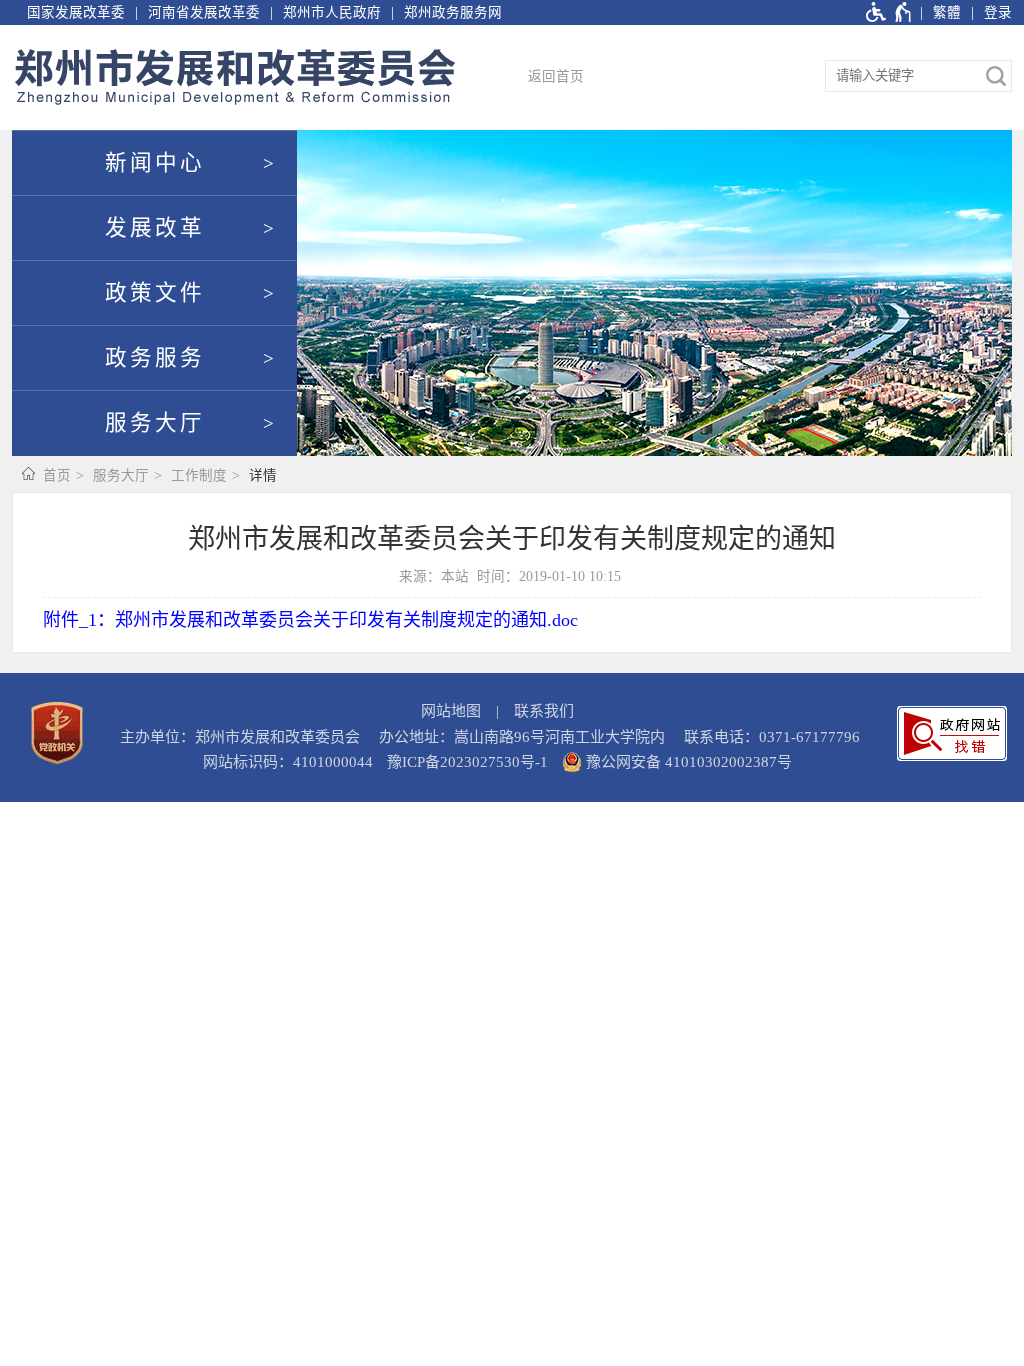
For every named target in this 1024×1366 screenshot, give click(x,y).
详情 (263, 475)
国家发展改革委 (76, 12)
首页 (57, 475)
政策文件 (155, 293)
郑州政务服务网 (453, 12)
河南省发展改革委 (204, 12)
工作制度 (199, 475)
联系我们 (544, 711)
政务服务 (155, 358)
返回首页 (556, 76)
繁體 (947, 12)
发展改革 (155, 228)
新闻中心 (155, 163)
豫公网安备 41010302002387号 (687, 762)
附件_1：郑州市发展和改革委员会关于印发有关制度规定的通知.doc (310, 620)
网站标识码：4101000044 (288, 762)
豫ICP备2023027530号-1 (467, 762)
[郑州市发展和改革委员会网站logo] (235, 77)
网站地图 (451, 711)
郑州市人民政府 (332, 12)
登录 (998, 12)
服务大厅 (155, 423)
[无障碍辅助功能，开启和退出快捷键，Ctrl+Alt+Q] (889, 12)
